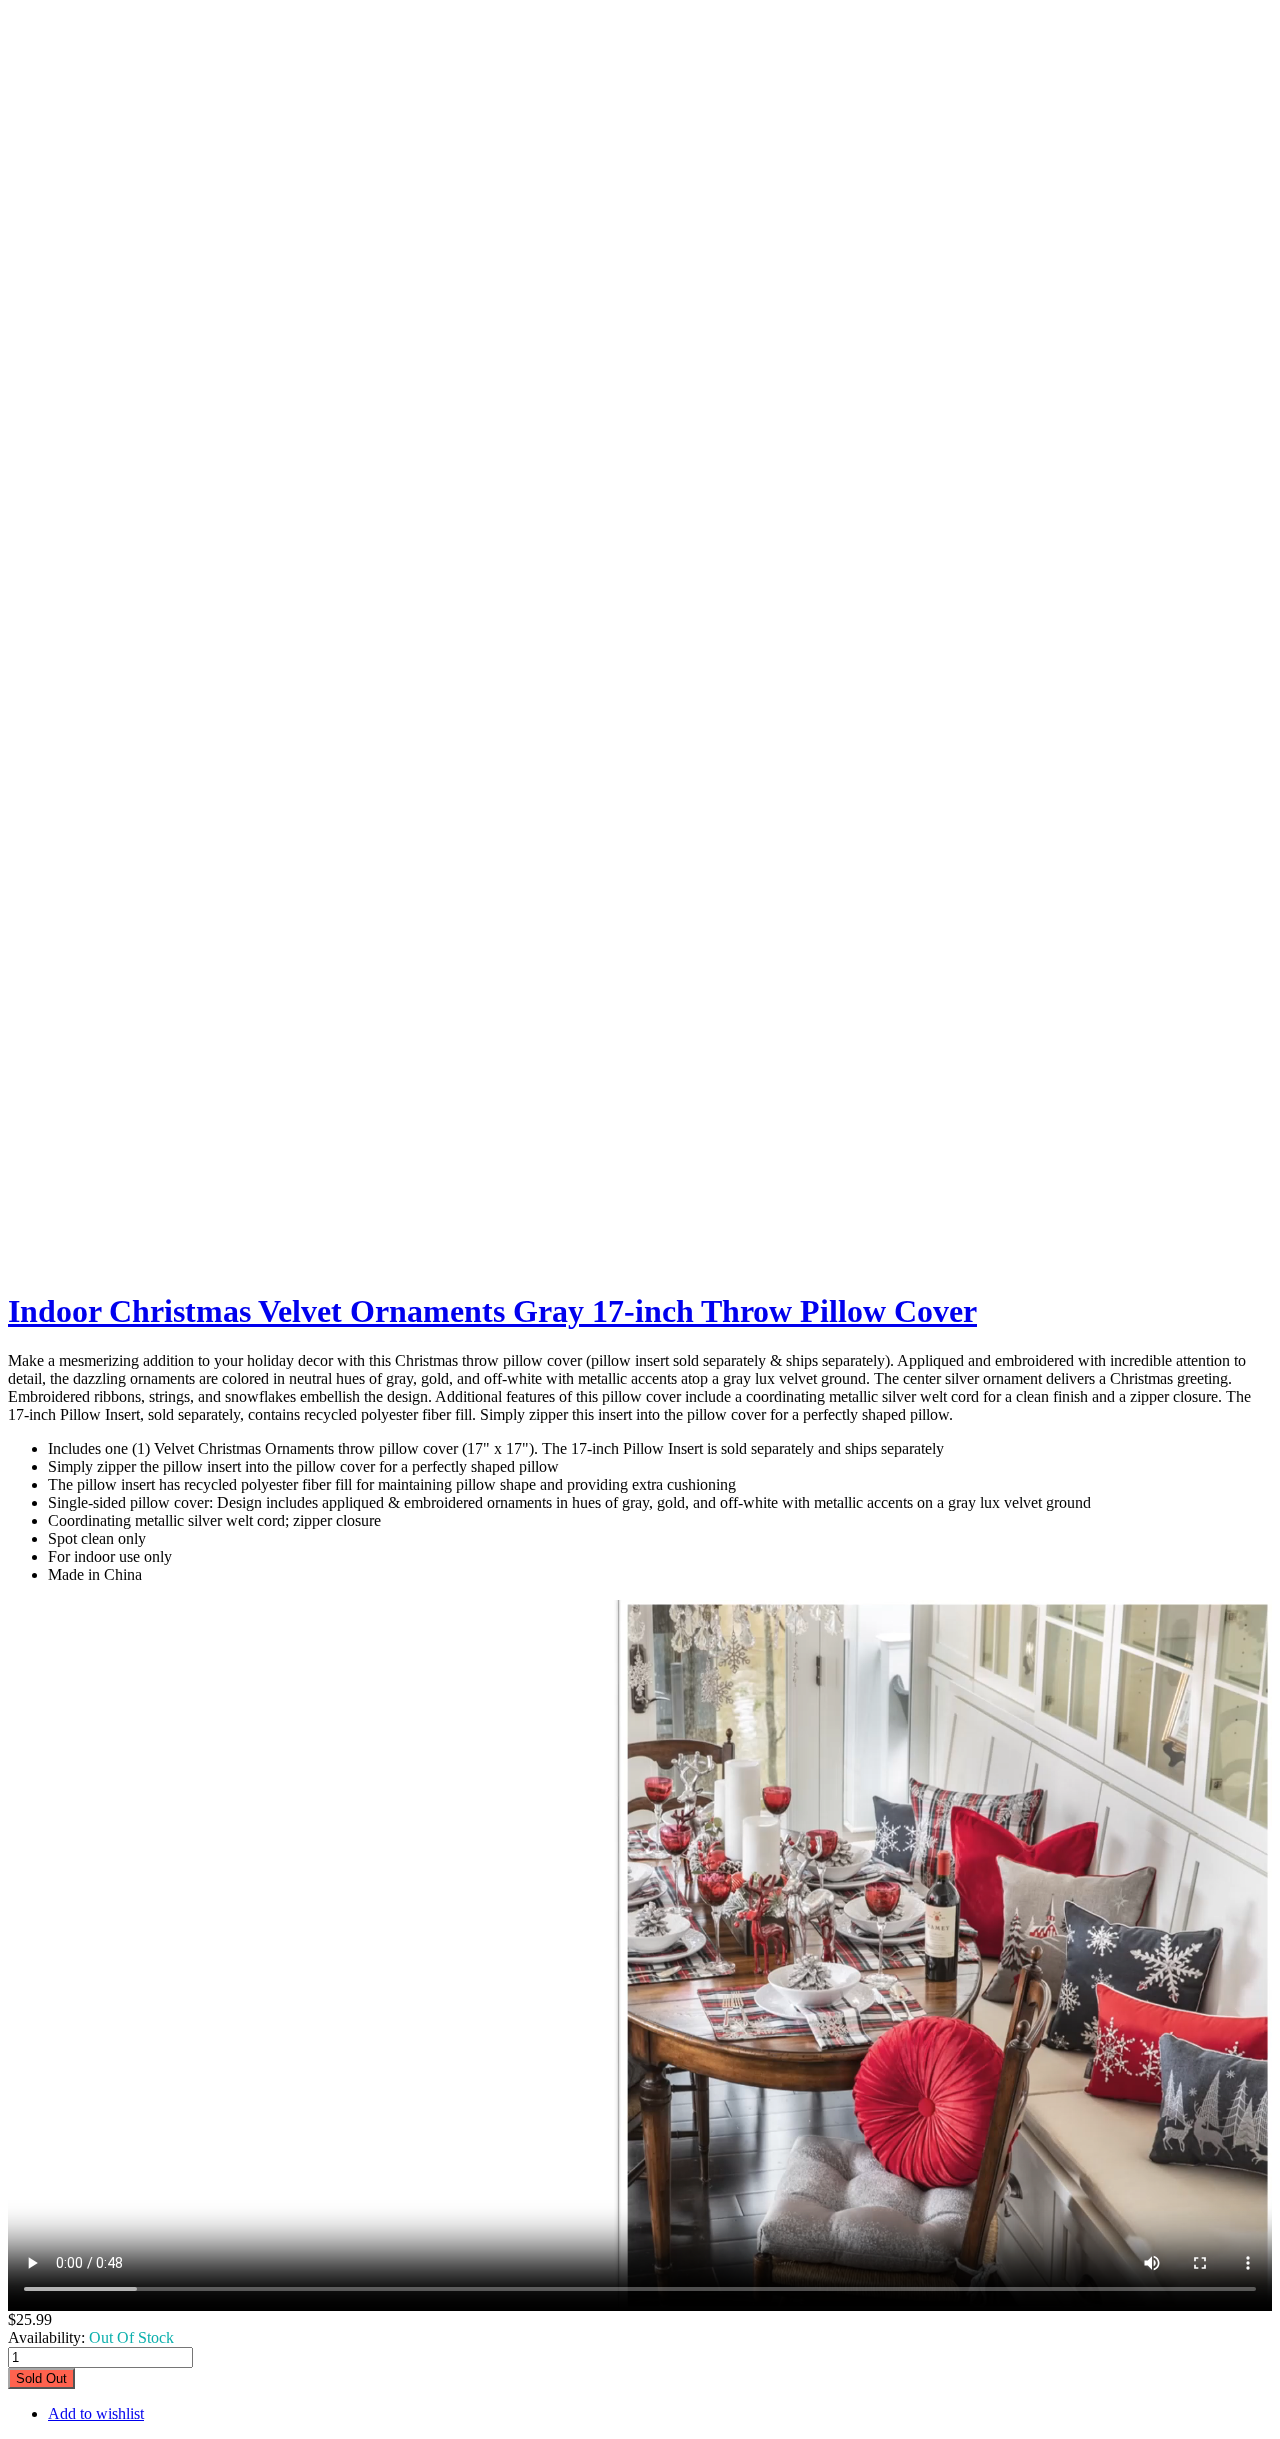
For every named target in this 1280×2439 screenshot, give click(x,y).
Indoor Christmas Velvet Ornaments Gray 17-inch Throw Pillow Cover (492, 1311)
